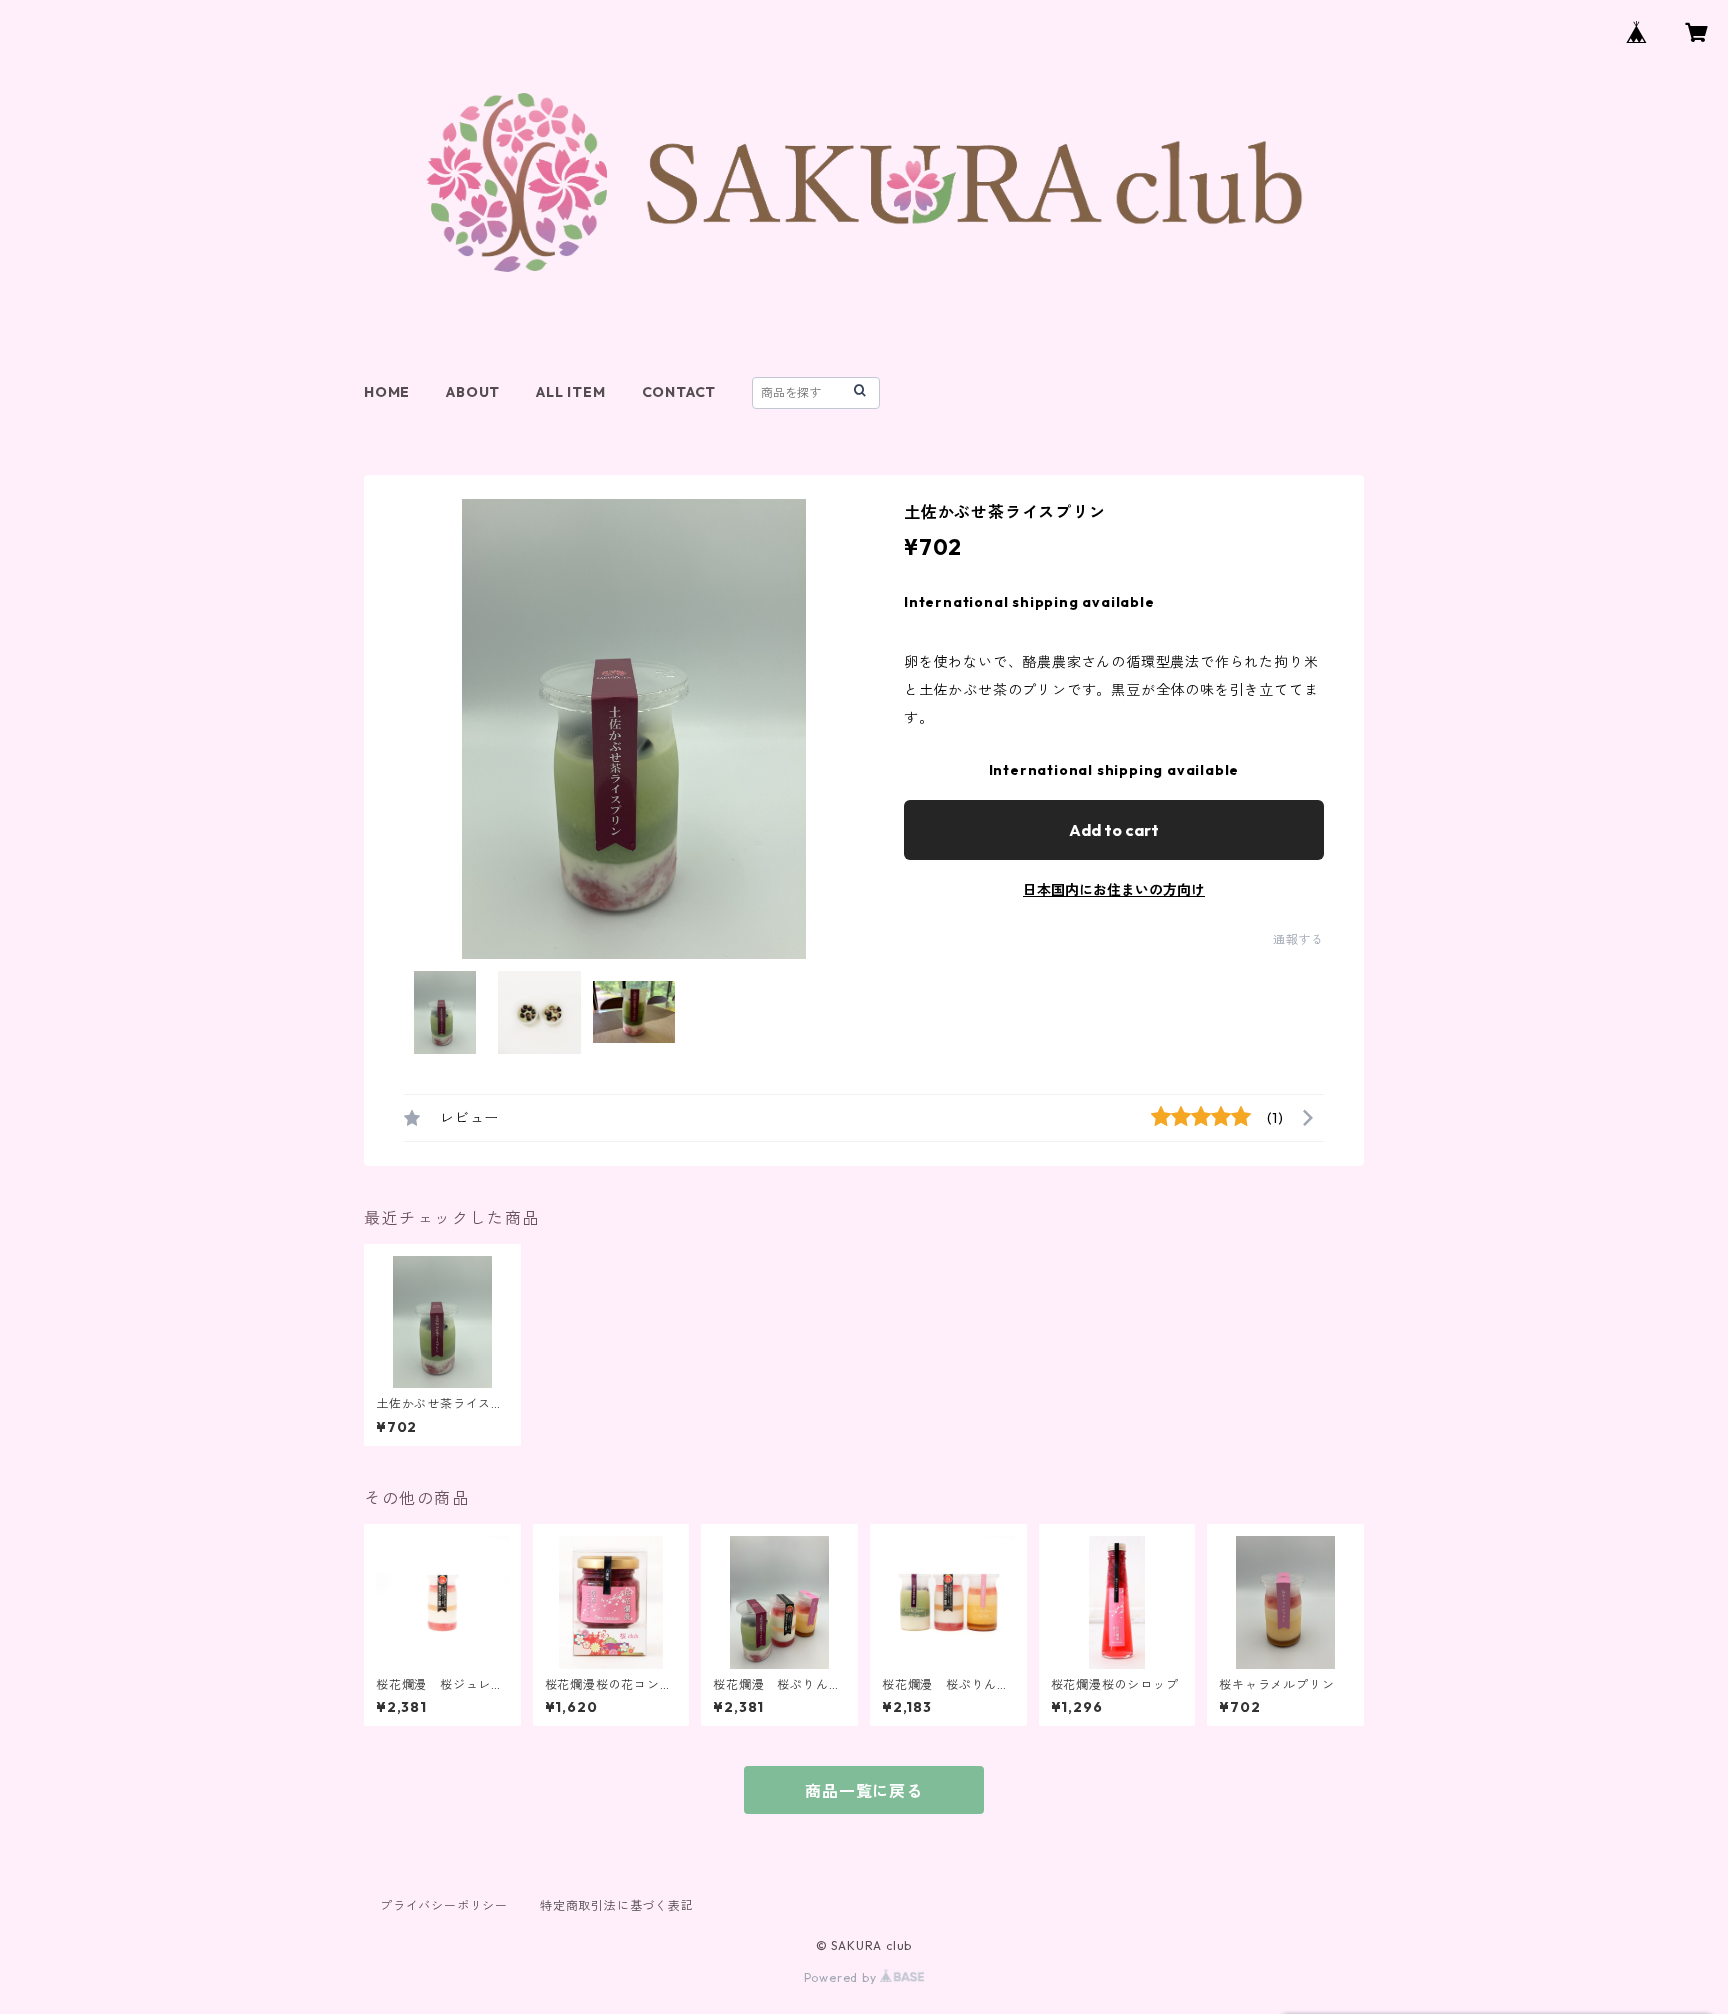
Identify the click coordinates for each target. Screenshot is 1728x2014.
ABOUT (473, 392)
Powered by (842, 1977)
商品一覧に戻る (864, 1791)
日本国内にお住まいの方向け (1114, 890)
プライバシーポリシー (444, 1905)
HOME (387, 392)
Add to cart (1114, 830)
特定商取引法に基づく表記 (617, 1905)
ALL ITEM (570, 392)
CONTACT (679, 392)
